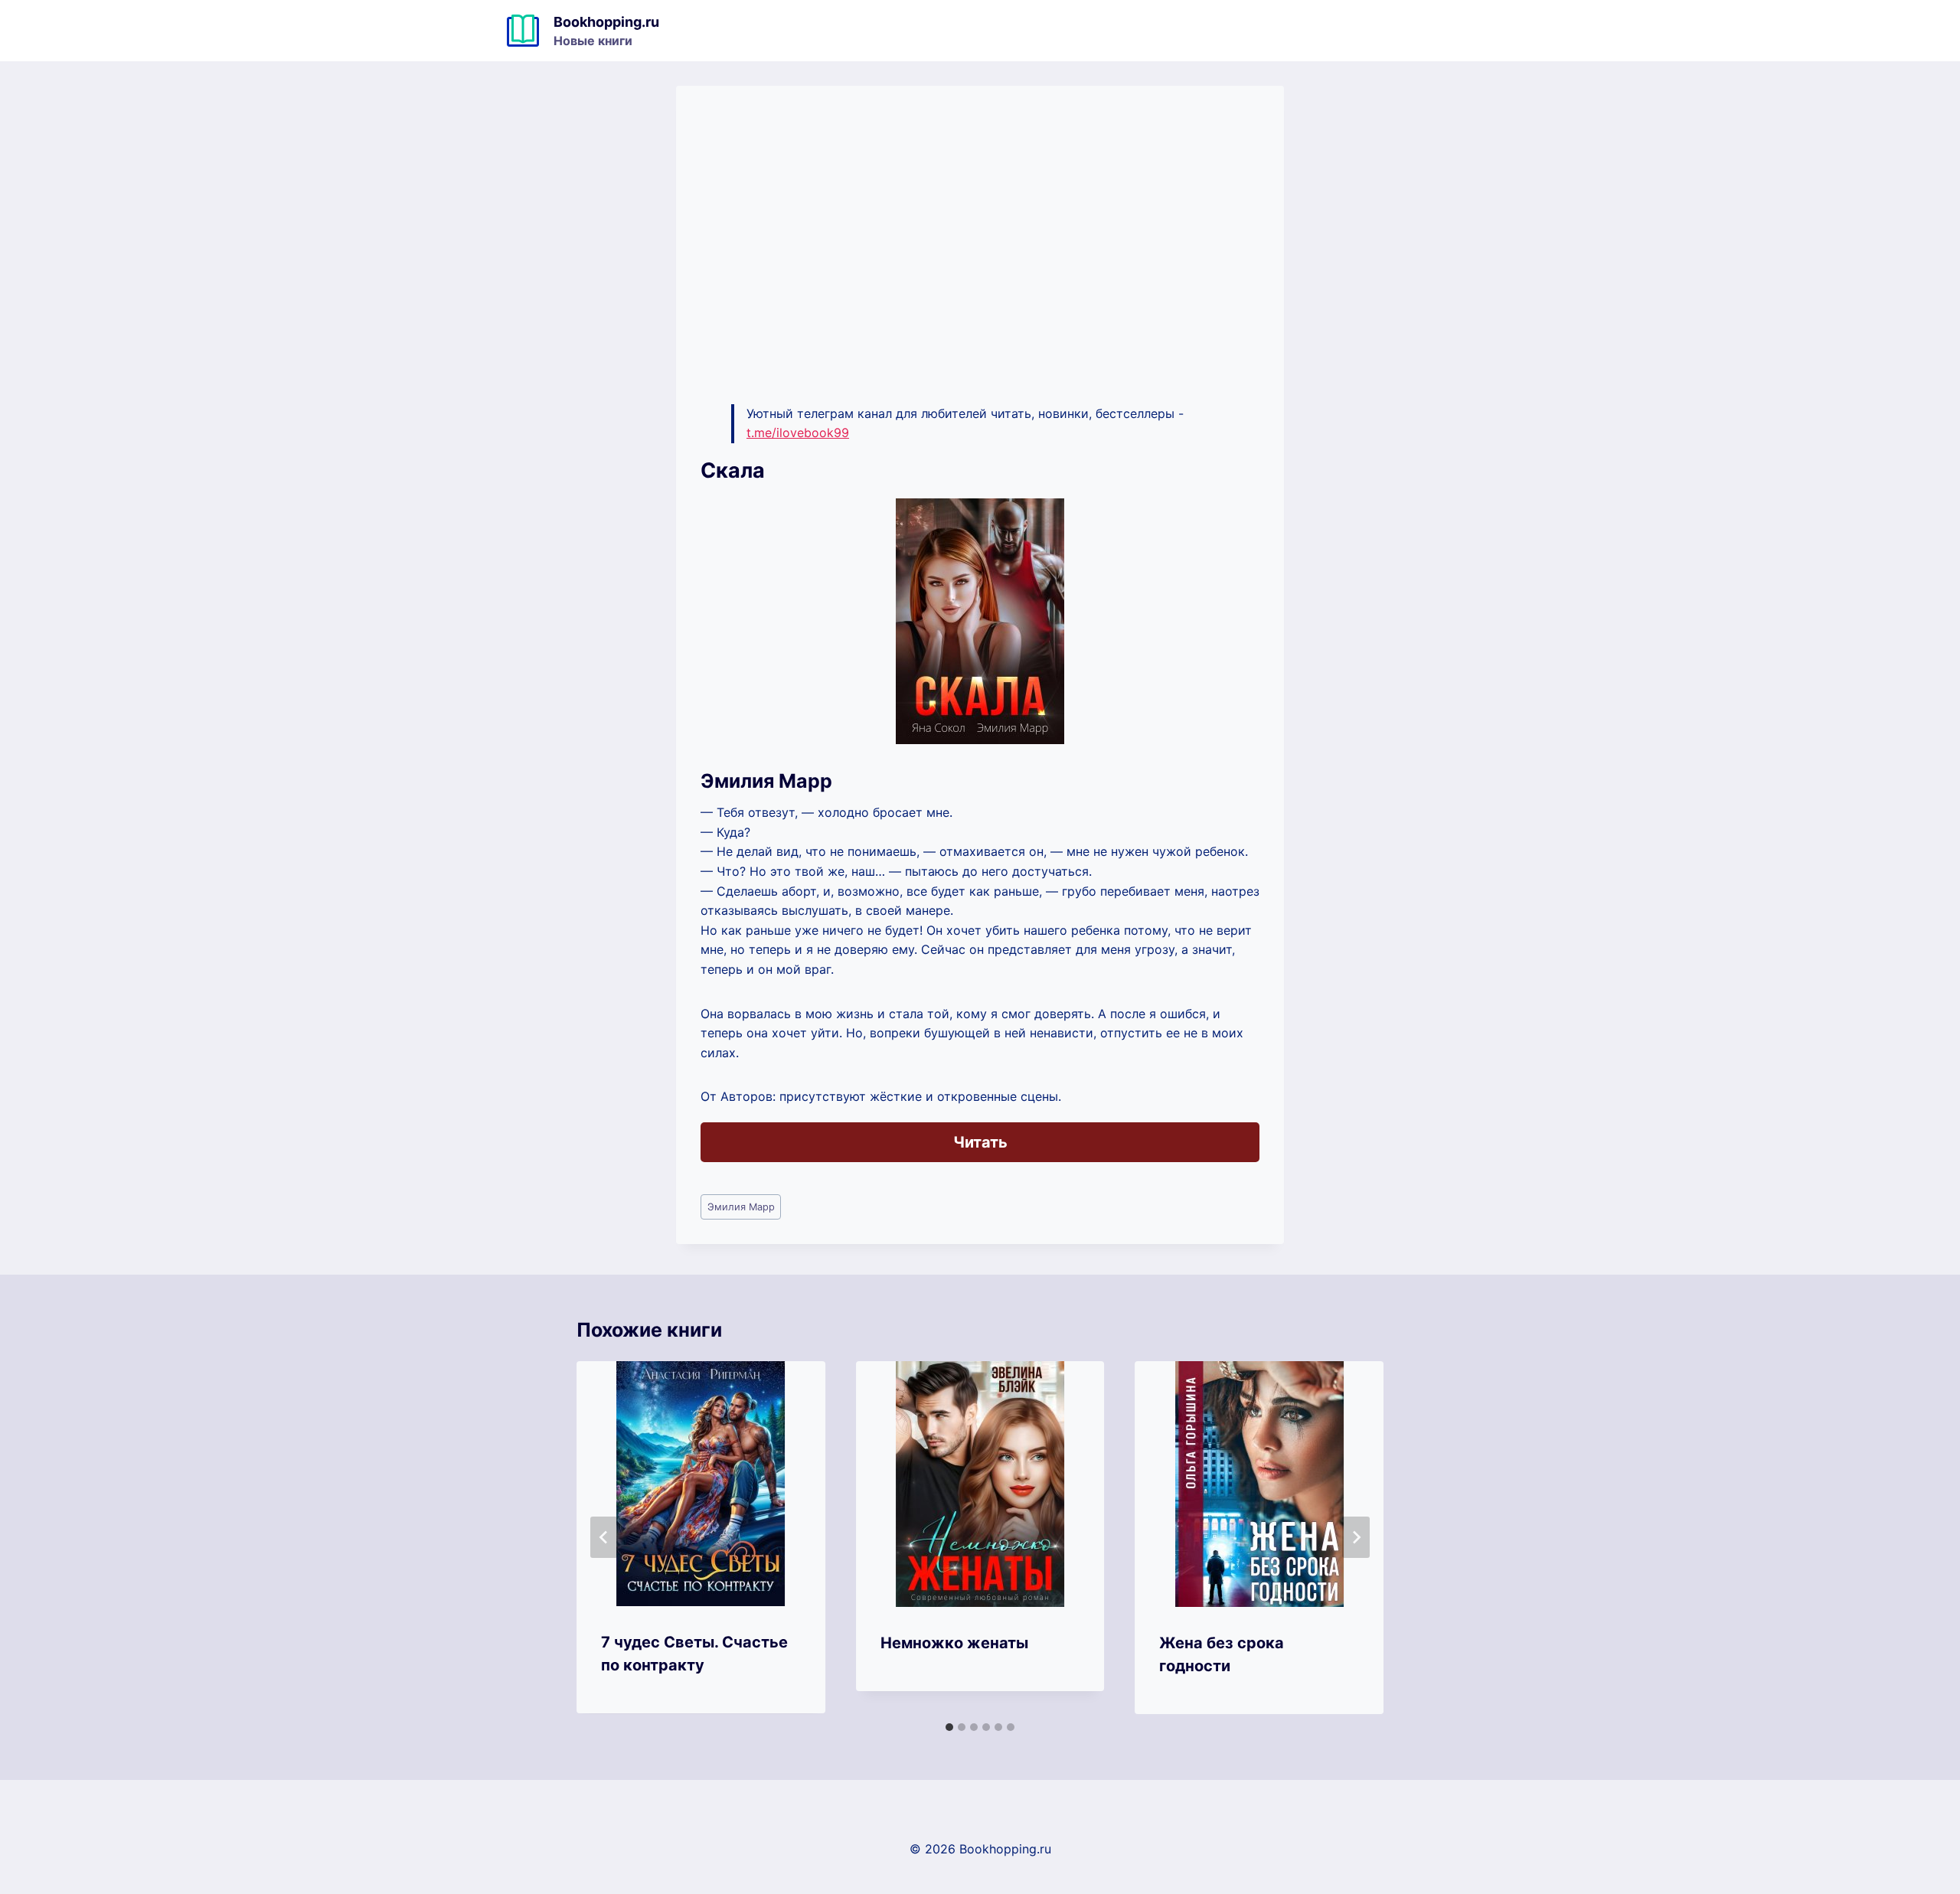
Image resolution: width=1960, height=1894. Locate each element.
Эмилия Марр (741, 1207)
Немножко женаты (954, 1643)
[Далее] (1356, 1537)
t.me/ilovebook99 (798, 433)
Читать (980, 1142)
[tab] (949, 1727)
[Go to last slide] (604, 1537)
